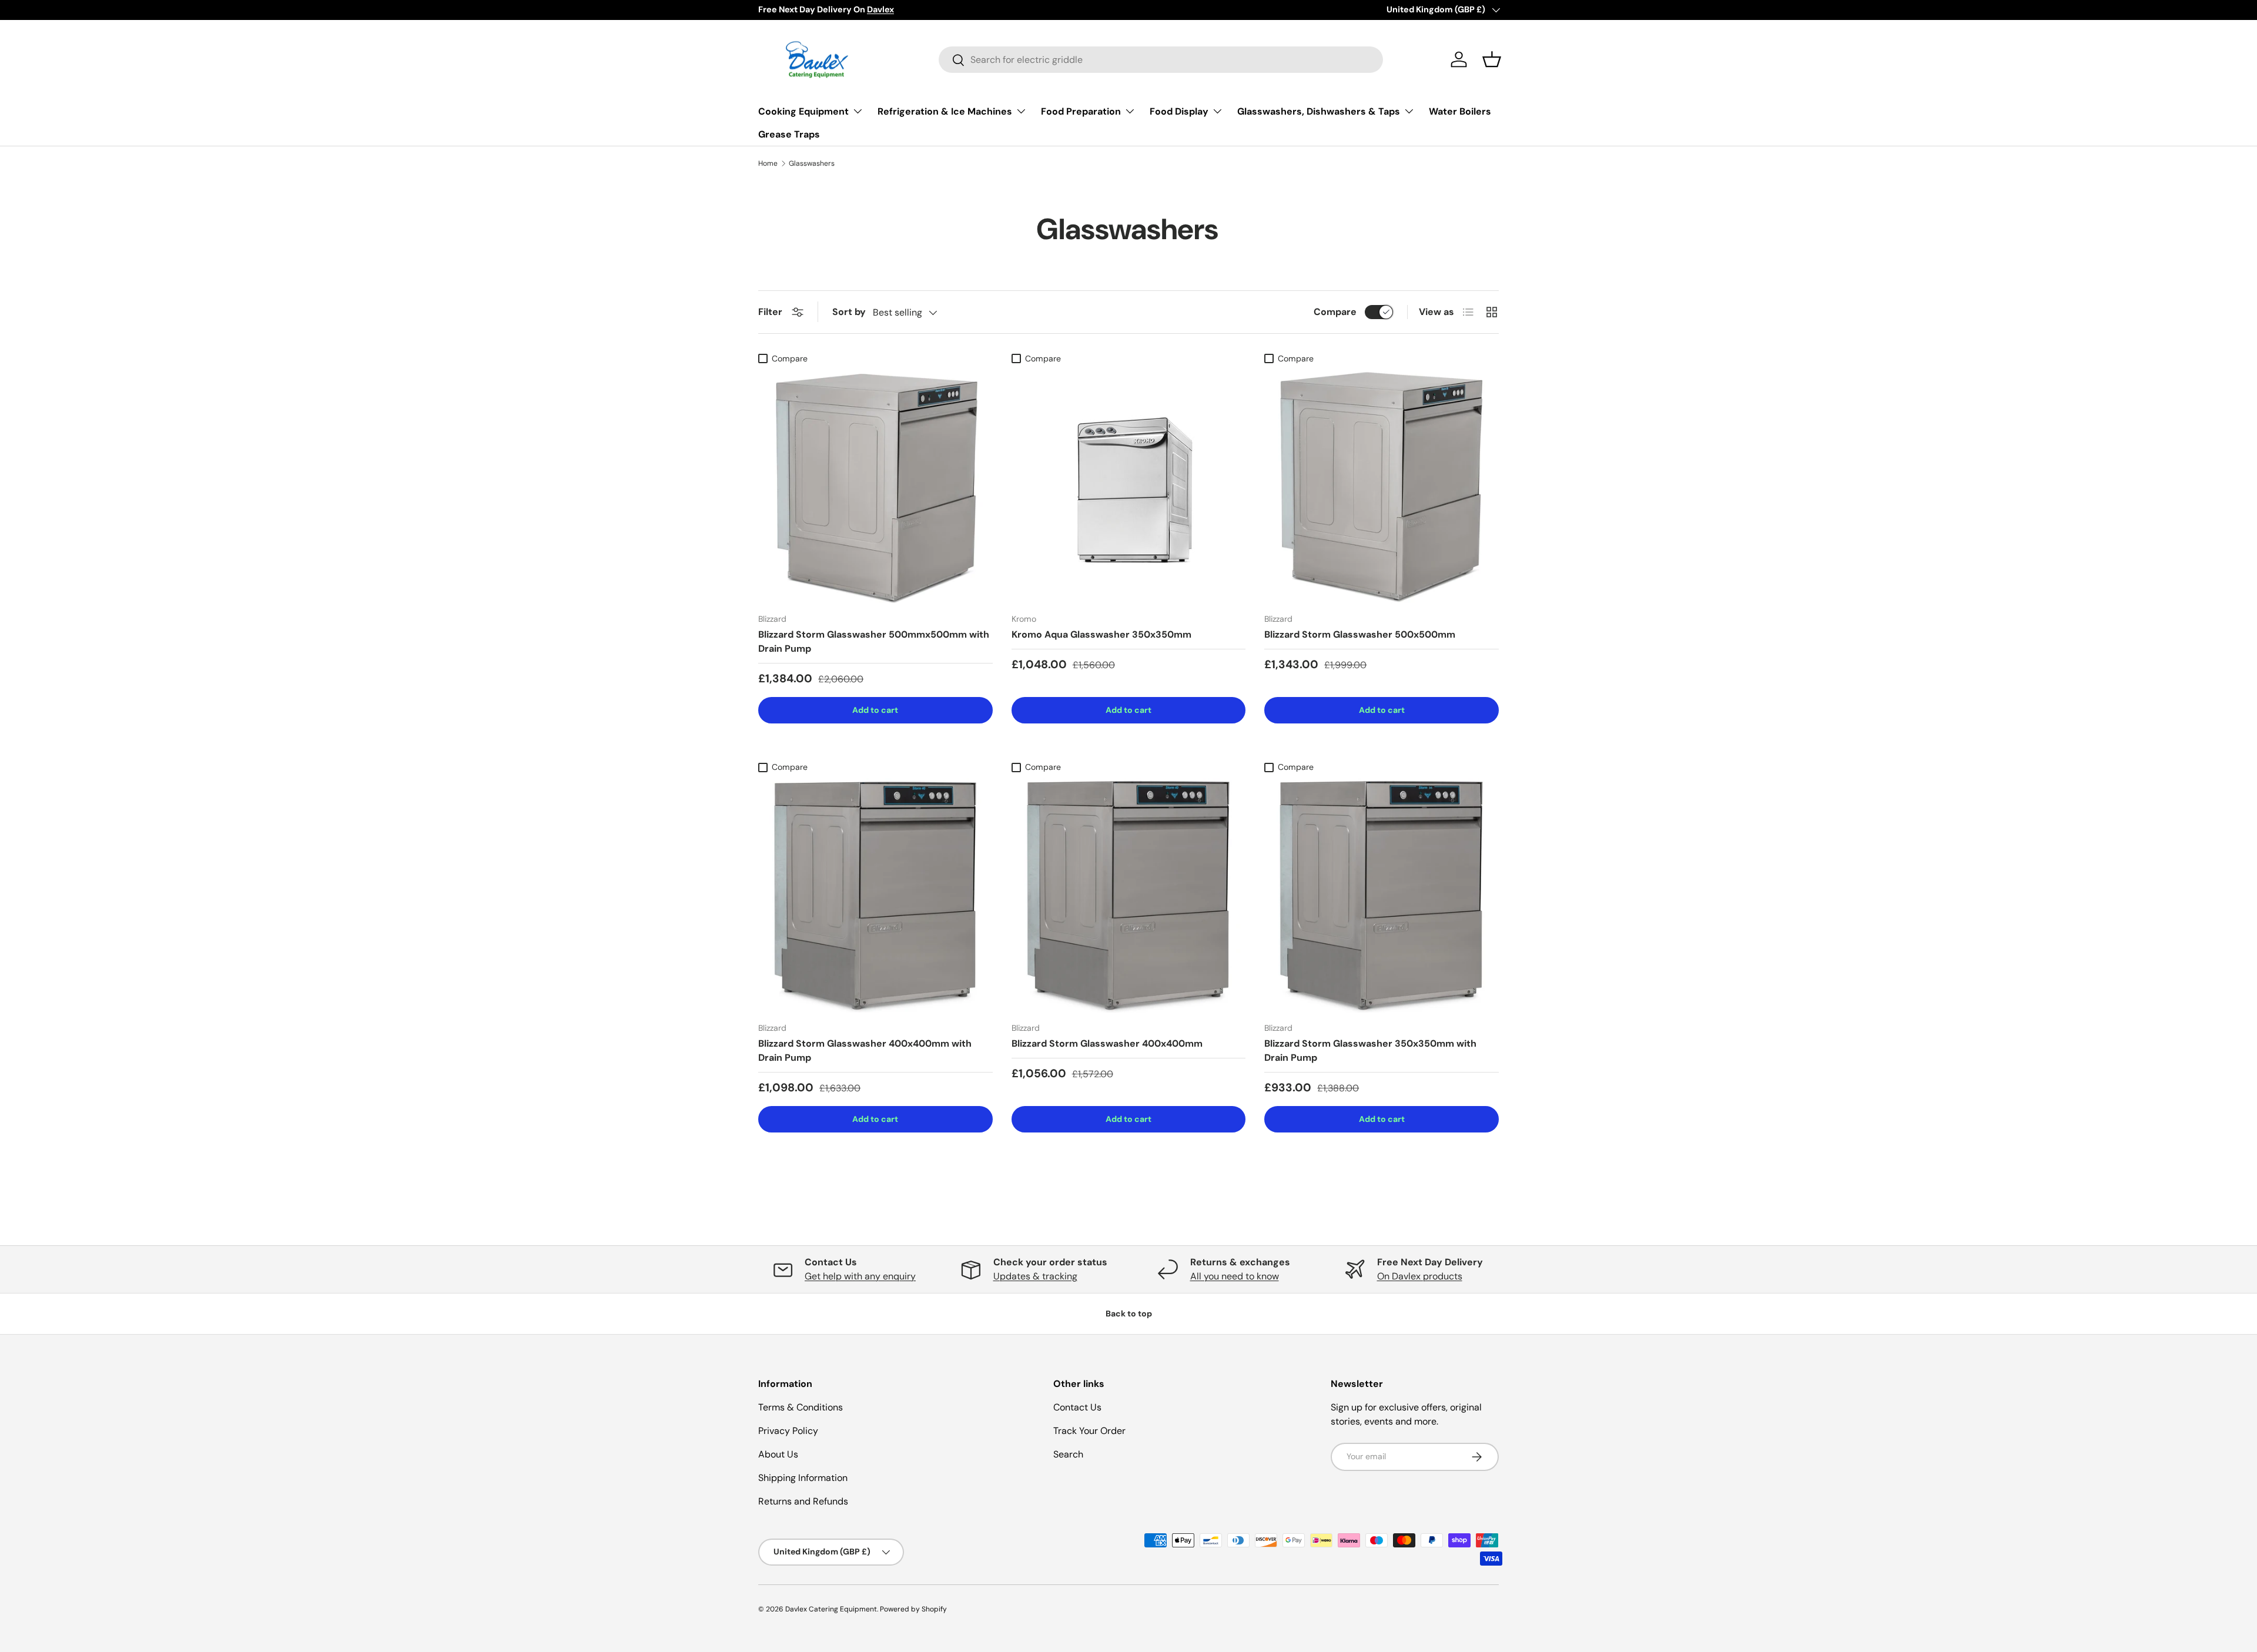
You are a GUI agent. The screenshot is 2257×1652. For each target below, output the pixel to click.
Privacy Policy (788, 1431)
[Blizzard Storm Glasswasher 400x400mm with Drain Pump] (875, 895)
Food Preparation (1081, 111)
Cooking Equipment (803, 111)
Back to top (1129, 1313)
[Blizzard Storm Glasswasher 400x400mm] (1129, 895)
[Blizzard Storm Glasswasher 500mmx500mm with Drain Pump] (875, 487)
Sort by (849, 312)
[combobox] (1161, 60)
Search (1068, 1454)
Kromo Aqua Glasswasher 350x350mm (1101, 634)
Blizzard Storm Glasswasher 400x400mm (1107, 1043)
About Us (778, 1454)
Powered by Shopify (913, 1609)
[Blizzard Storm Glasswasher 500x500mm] (1382, 487)
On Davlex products (1420, 1276)
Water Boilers (1460, 111)
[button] (1492, 59)
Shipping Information (803, 1478)
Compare (1335, 312)
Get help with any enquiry (860, 1276)
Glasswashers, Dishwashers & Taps (1319, 111)
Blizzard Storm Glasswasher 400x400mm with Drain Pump (865, 1050)
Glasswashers (812, 163)
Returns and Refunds (803, 1501)
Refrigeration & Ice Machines (945, 111)
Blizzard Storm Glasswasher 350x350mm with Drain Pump (1370, 1050)
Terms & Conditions (801, 1407)
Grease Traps (789, 134)
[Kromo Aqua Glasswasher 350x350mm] (1129, 487)
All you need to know (1235, 1276)
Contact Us (1077, 1407)
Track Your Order (1089, 1431)
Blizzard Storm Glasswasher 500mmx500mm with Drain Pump (874, 641)
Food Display (1179, 111)
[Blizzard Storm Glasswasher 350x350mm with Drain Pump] (1382, 895)
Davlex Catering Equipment (831, 1609)
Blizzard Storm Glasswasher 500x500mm (1360, 634)
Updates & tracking (1035, 1276)
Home (768, 163)
